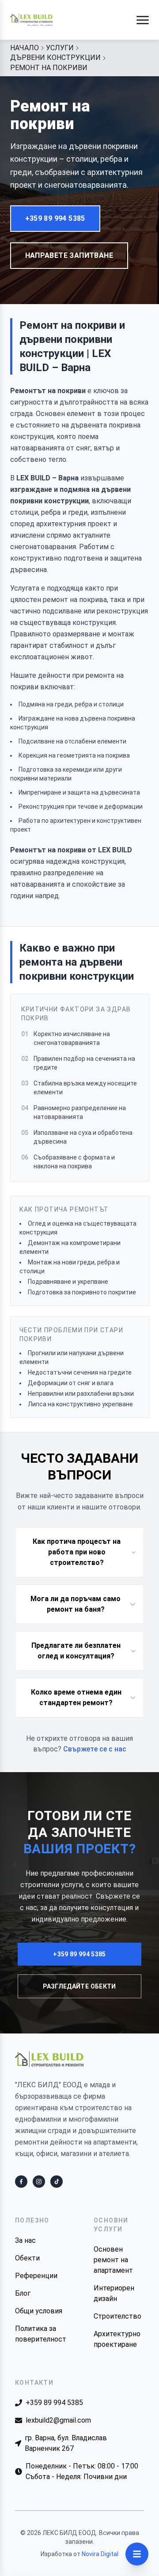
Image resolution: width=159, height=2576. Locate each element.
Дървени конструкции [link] (55, 58)
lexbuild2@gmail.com (58, 2420)
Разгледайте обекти (79, 1986)
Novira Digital (100, 2554)
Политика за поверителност (40, 2334)
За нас (25, 2240)
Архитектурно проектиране (117, 2339)
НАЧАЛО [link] (25, 48)
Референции (36, 2276)
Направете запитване (69, 255)
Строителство (117, 2316)
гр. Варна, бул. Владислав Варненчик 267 (66, 2443)
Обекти (27, 2258)
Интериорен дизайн (114, 2293)
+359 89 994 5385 (55, 218)
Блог (23, 2293)
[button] (143, 20)
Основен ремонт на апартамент (113, 2260)
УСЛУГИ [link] (60, 48)
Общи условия (39, 2311)
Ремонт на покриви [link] (49, 68)
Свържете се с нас (95, 1749)
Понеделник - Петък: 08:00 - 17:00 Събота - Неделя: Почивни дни (82, 2471)
